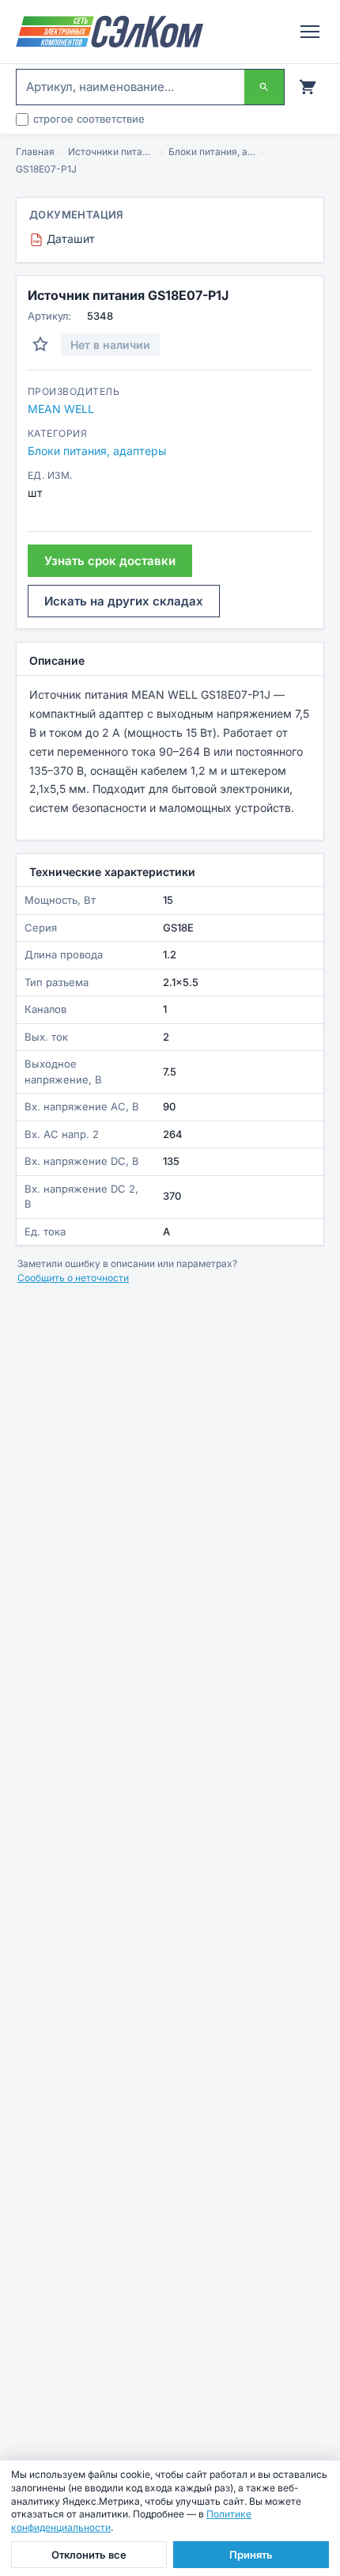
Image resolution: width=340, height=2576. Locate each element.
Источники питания (111, 152)
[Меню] (310, 32)
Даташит (64, 239)
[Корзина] (308, 87)
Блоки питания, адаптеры (212, 152)
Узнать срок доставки (110, 561)
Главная (35, 152)
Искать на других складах (124, 601)
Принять (251, 2555)
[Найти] (264, 87)
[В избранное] (40, 344)
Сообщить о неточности (73, 1278)
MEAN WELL (61, 409)
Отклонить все (89, 2555)
